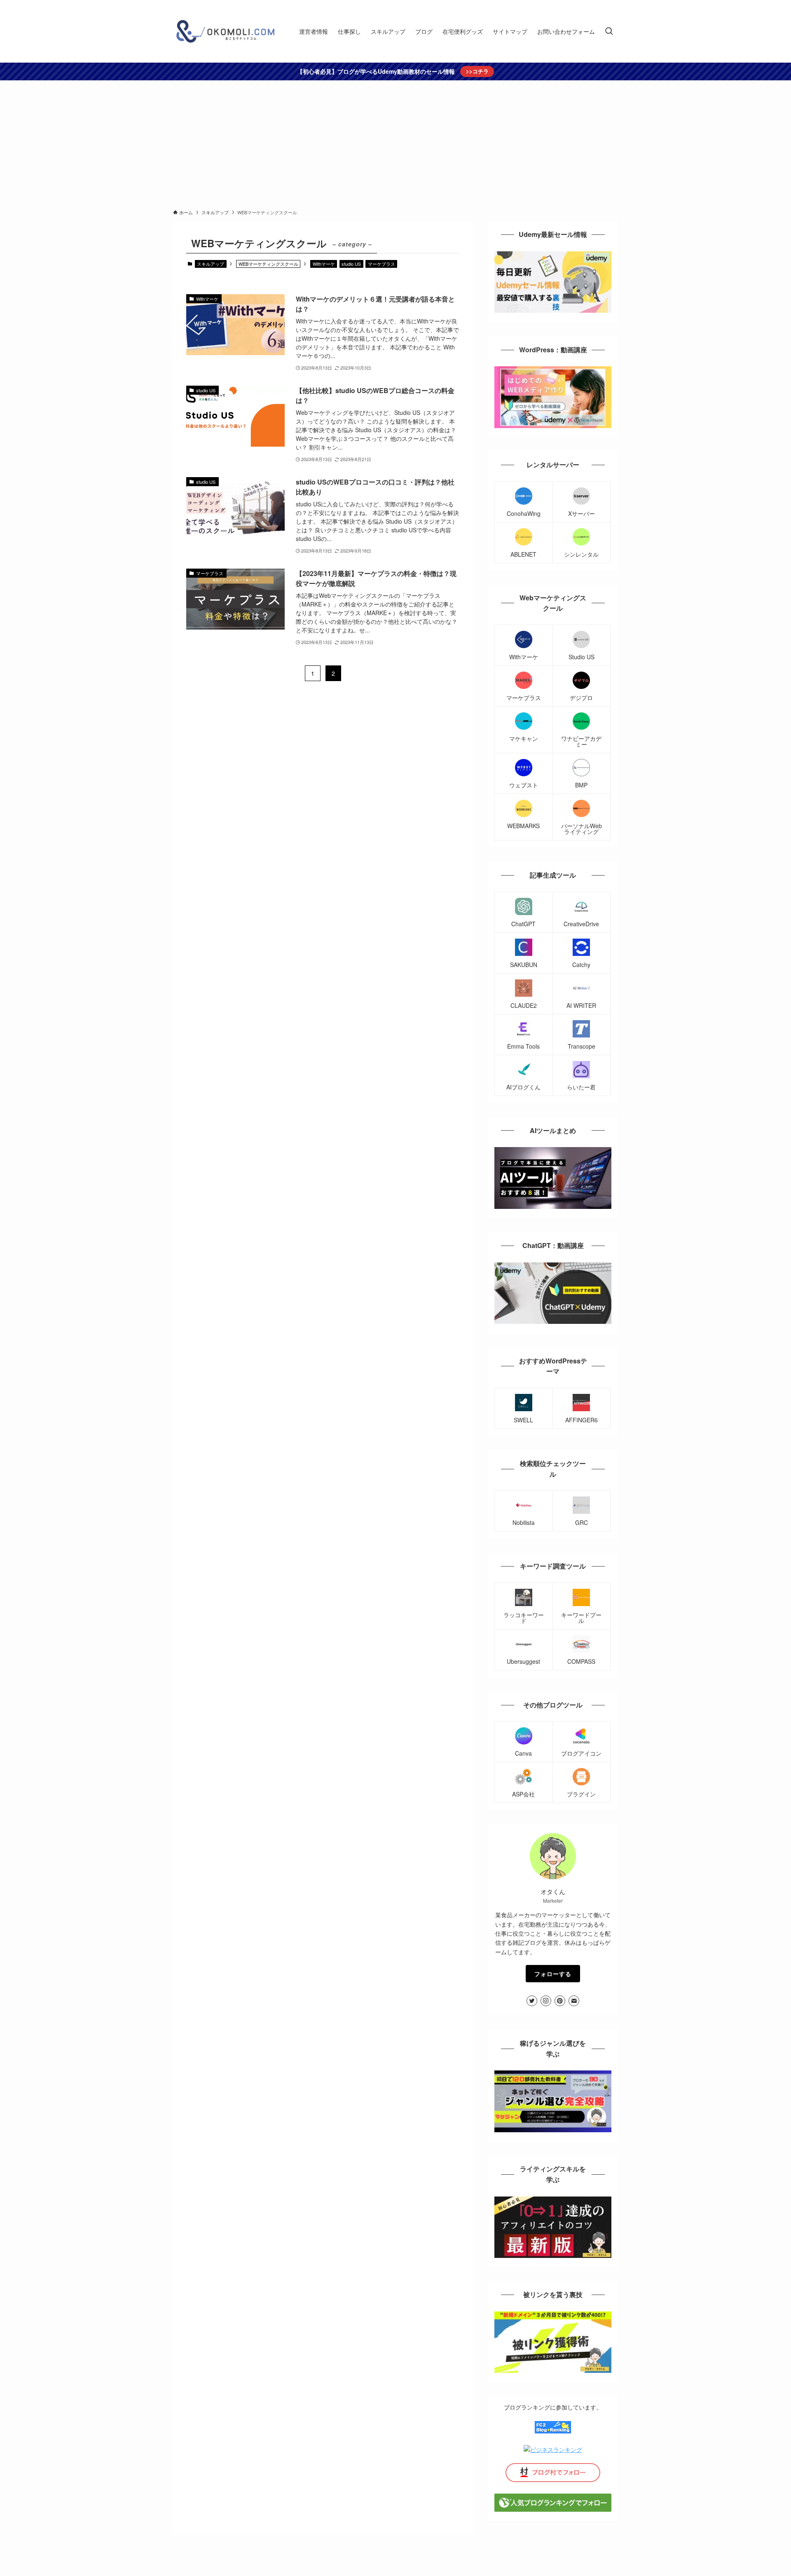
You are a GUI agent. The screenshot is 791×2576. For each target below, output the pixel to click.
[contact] (574, 2001)
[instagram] (546, 2001)
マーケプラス (381, 264)
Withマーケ (324, 264)
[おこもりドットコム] (225, 31)
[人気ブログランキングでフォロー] (553, 2509)
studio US (351, 264)
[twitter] (532, 2001)
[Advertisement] (395, 142)
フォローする (553, 1974)
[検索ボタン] (609, 31)
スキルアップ (211, 264)
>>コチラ (477, 71)
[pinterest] (560, 2001)
